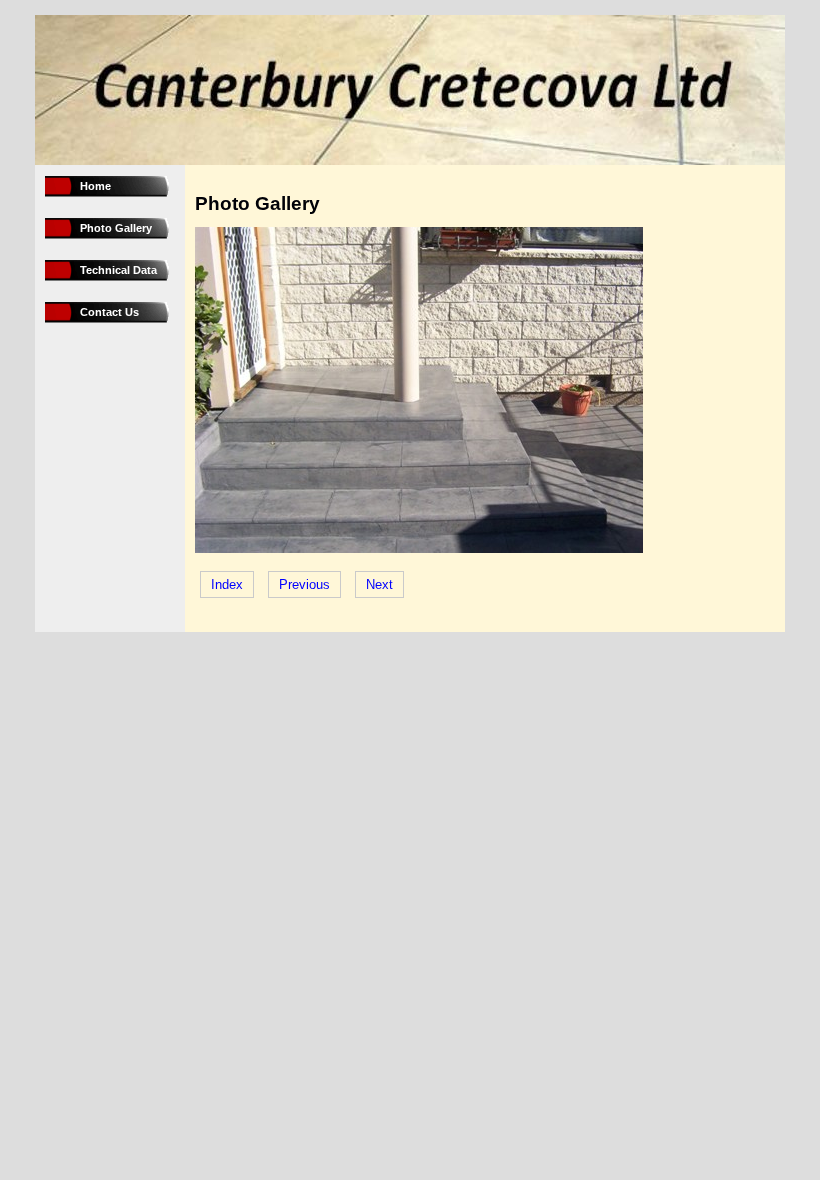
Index (227, 584)
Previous (304, 584)
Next (379, 584)
